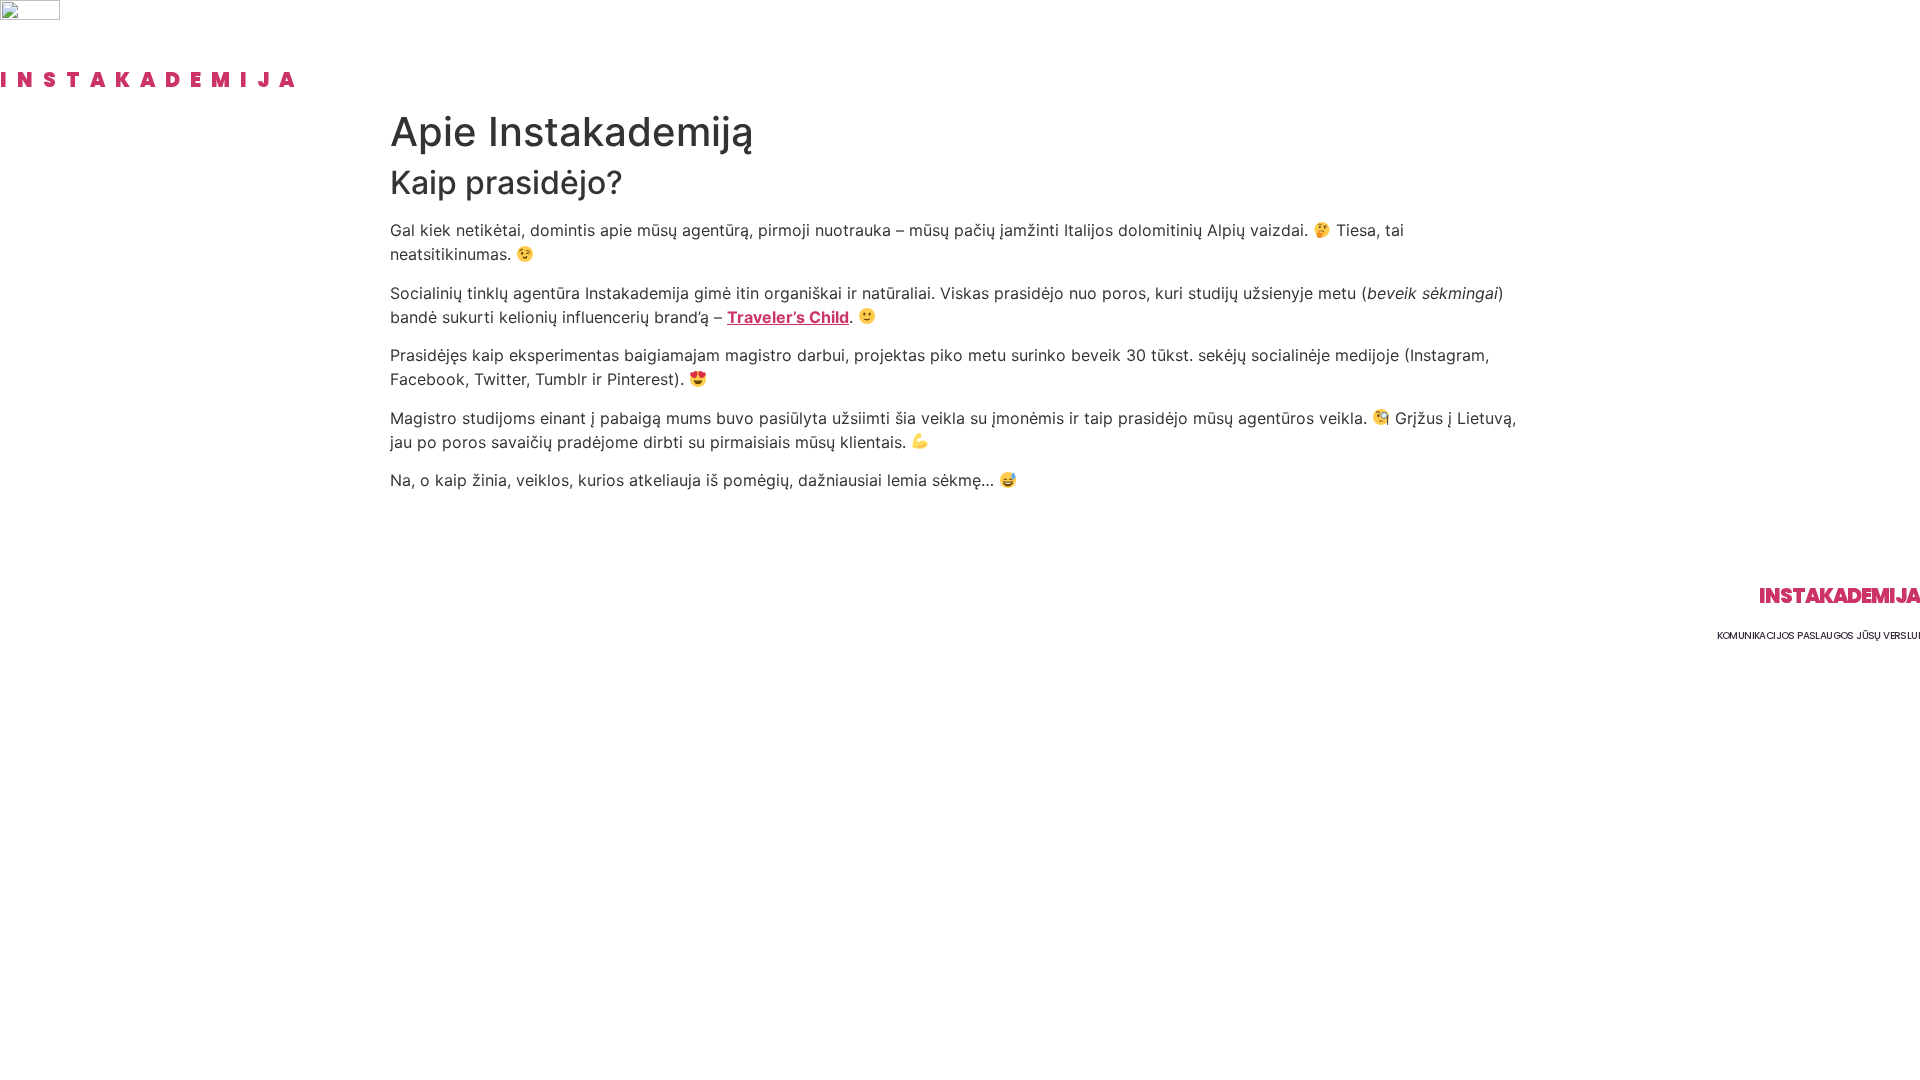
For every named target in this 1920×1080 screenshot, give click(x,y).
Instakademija (152, 80)
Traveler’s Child (788, 317)
